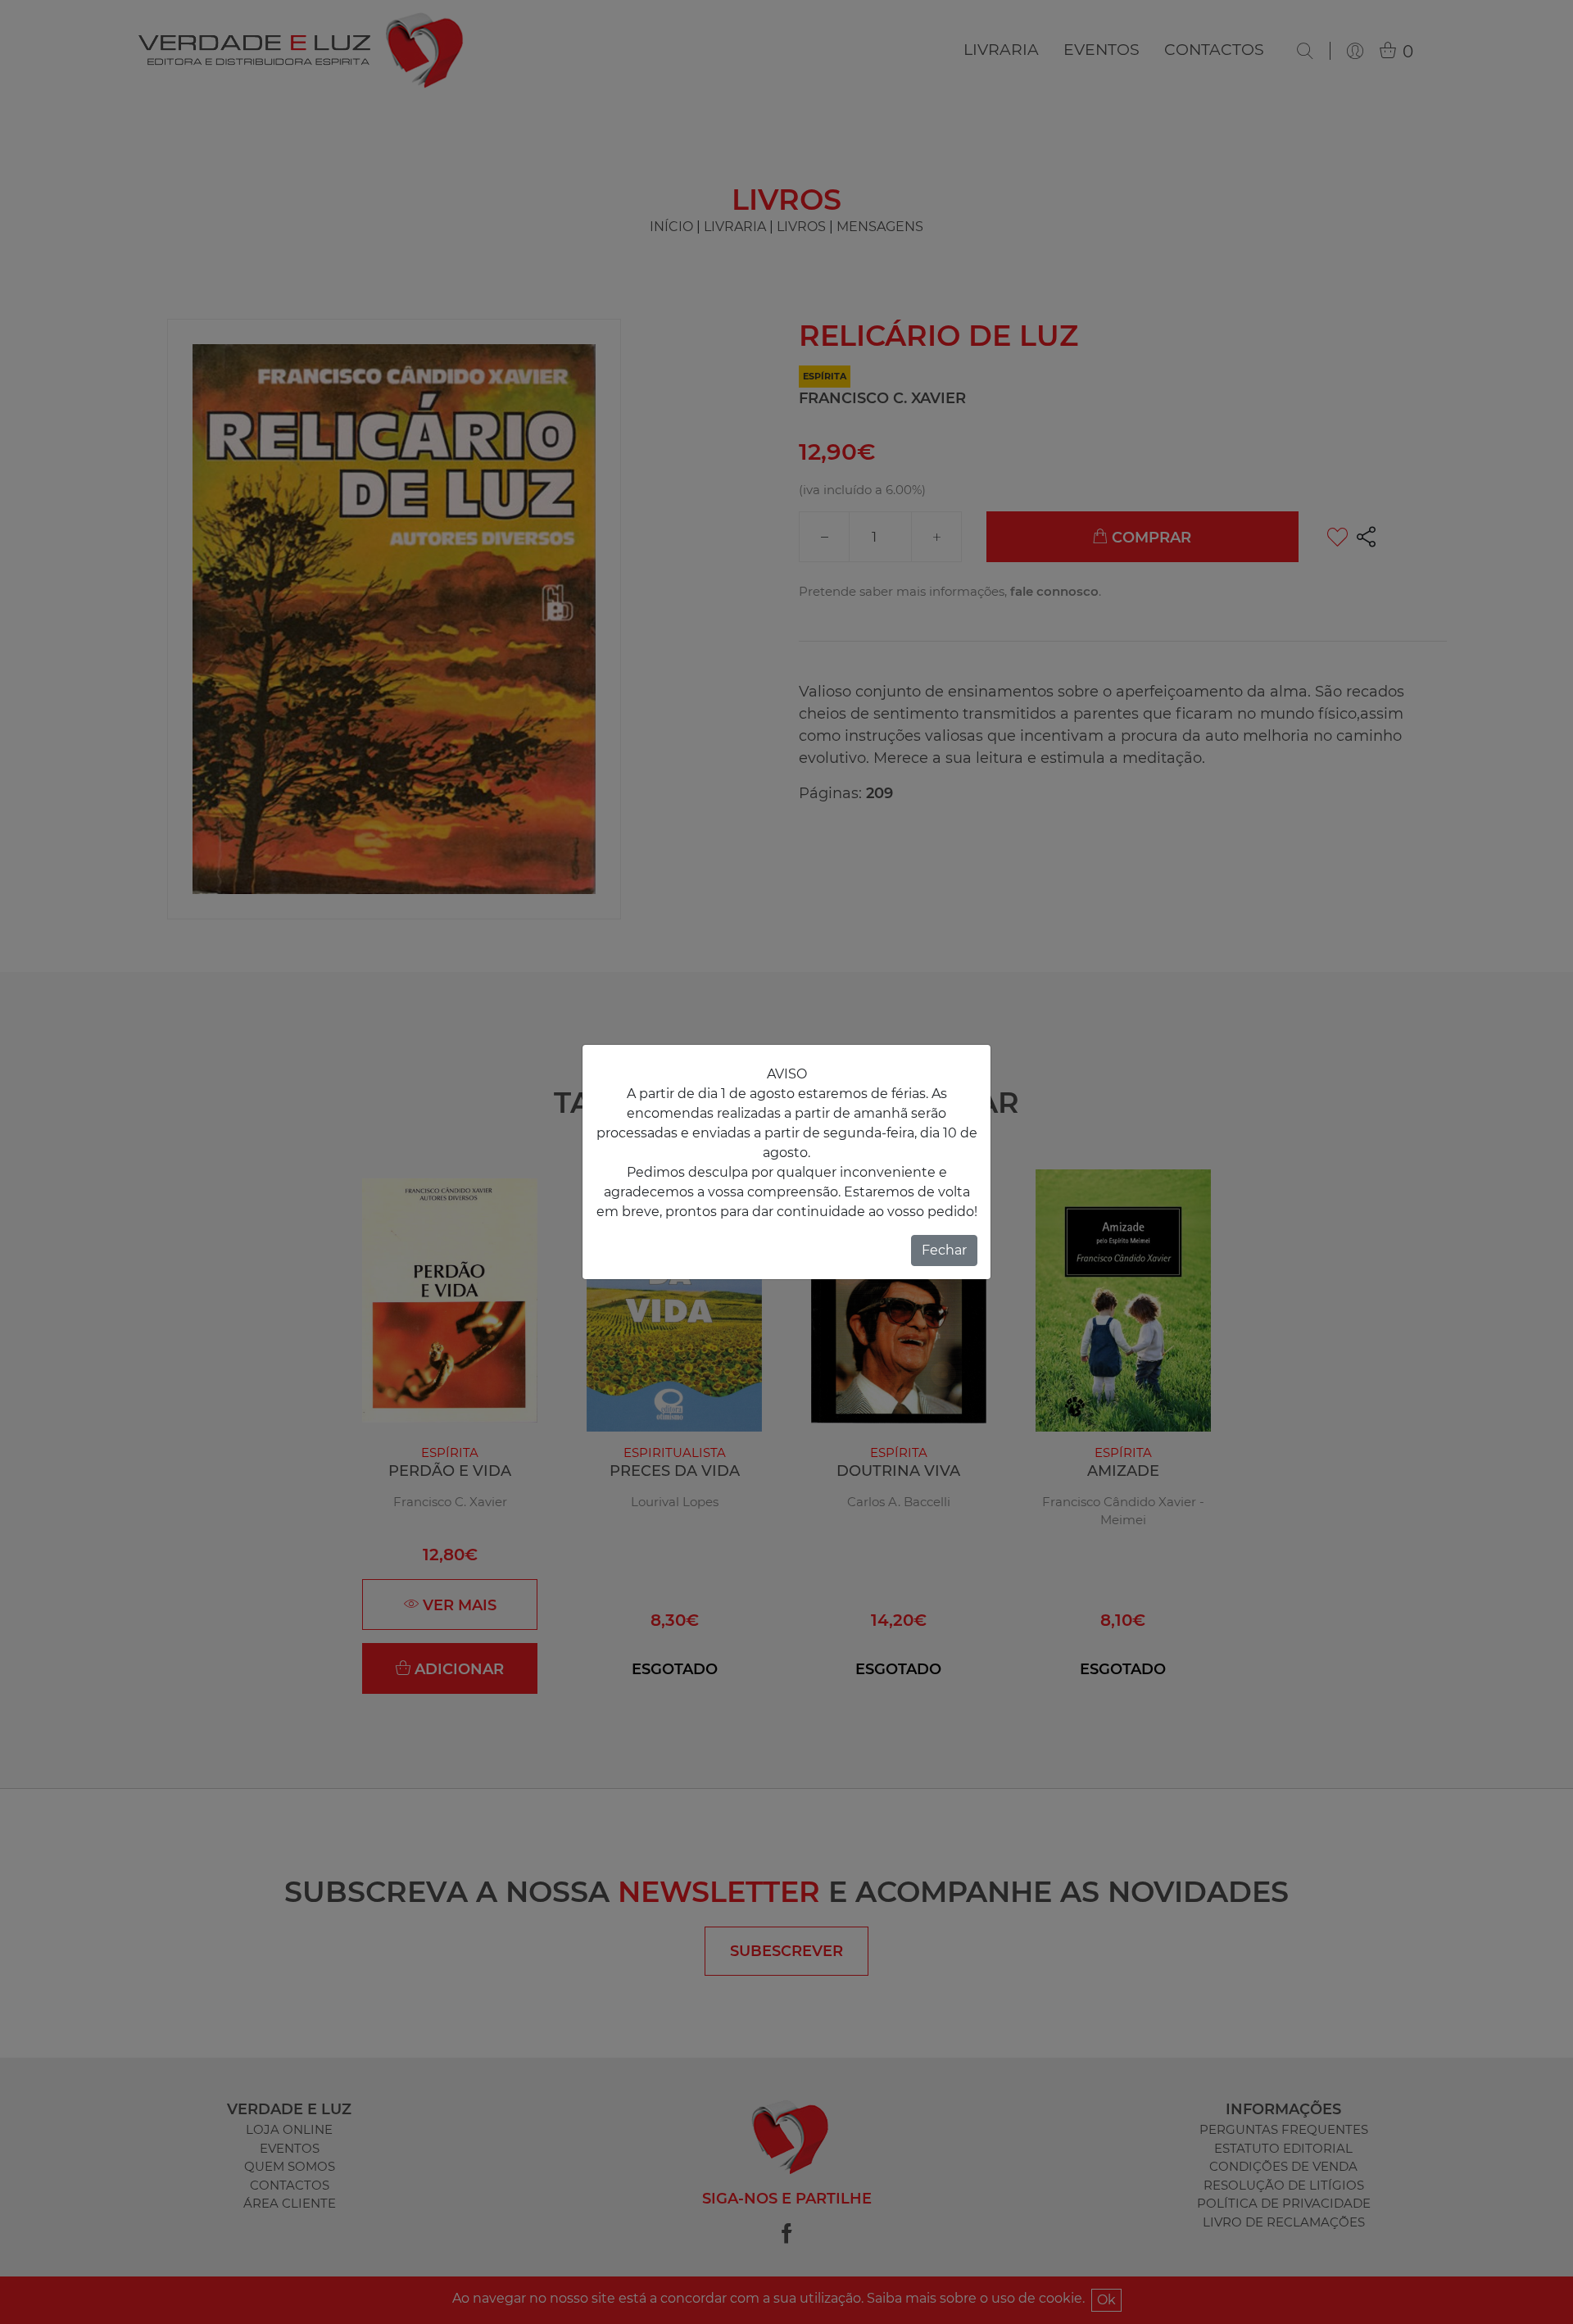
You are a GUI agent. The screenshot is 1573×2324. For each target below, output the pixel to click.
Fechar (944, 1250)
